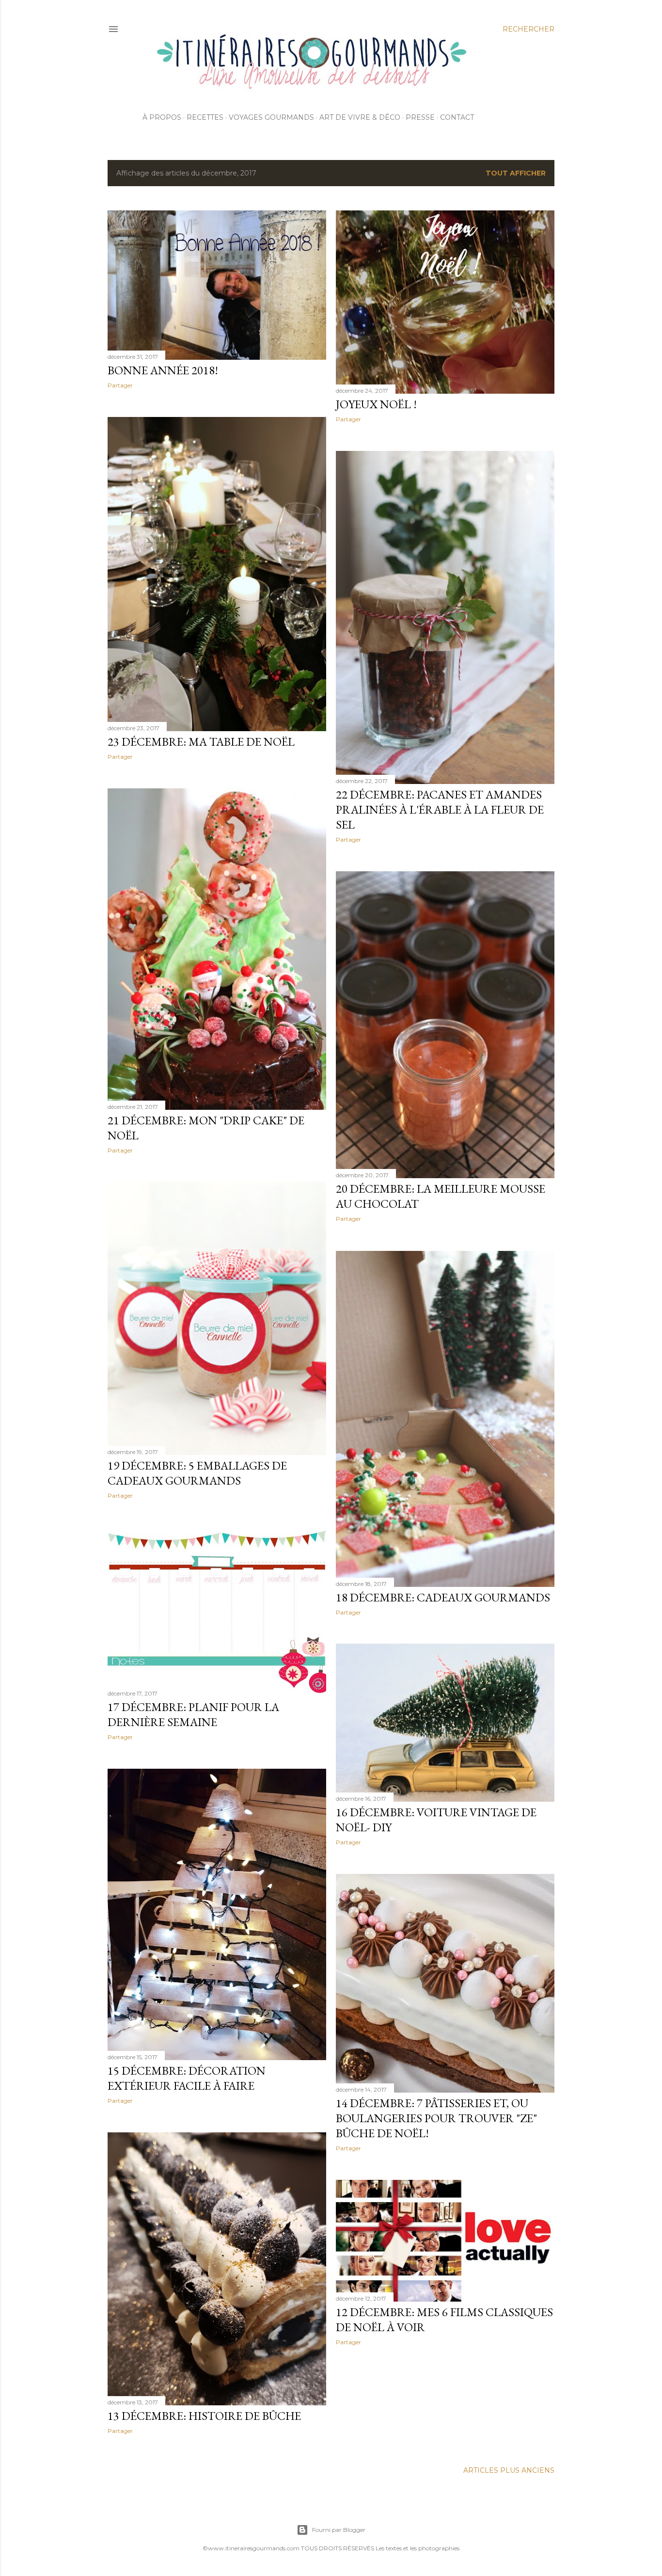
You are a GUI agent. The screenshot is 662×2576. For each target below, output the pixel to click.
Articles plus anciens (509, 2470)
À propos (162, 117)
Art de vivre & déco (360, 117)
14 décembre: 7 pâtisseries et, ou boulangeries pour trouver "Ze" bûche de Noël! (436, 2118)
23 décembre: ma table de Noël (201, 742)
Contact (457, 117)
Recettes (205, 117)
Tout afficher (516, 173)
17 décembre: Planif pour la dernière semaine (193, 1714)
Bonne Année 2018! (163, 370)
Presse (420, 117)
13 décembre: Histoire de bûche (204, 2416)
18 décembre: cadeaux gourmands (443, 1597)
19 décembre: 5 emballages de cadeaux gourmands (197, 1473)
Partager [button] (120, 385)
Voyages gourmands (271, 117)
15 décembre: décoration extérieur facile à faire (187, 2078)
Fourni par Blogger (339, 2530)
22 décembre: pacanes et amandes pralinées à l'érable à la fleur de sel (440, 809)
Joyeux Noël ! (376, 404)
